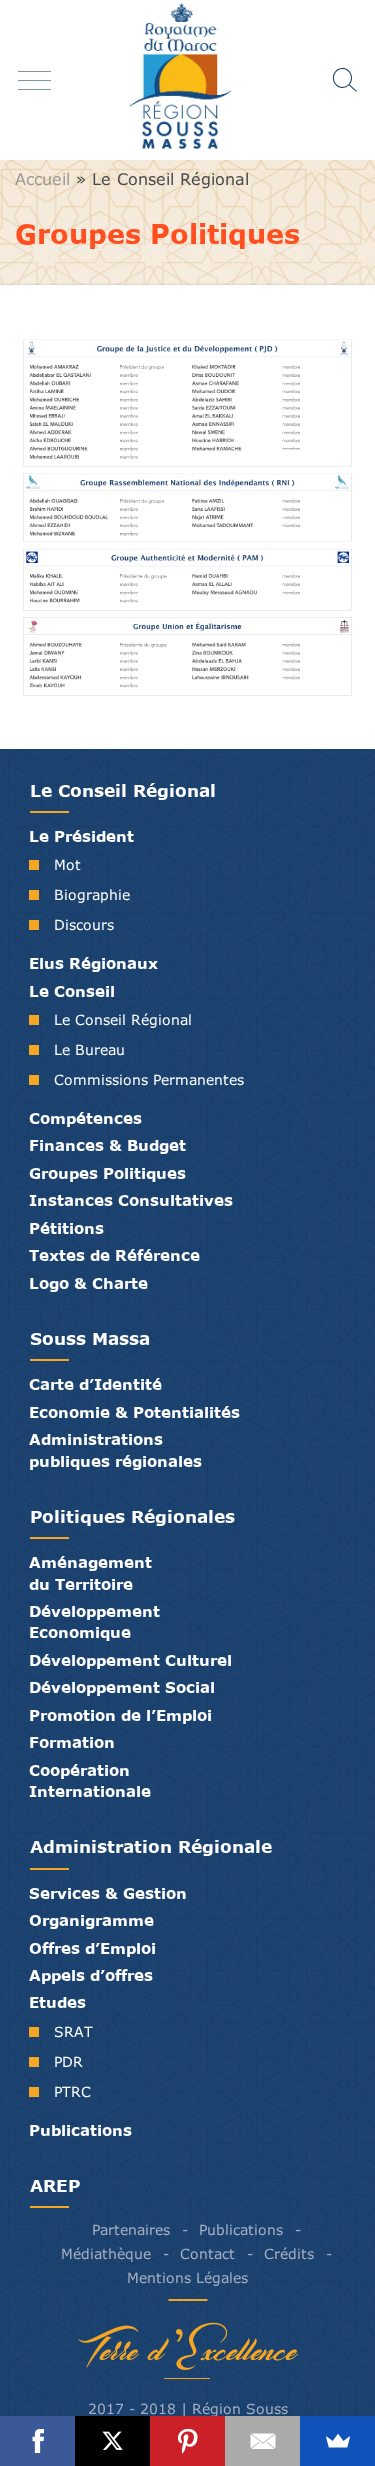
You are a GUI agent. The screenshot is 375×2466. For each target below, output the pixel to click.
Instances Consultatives (131, 1200)
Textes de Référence (114, 1255)
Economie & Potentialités (134, 1412)
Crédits (289, 2254)
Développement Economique (94, 1621)
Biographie (92, 894)
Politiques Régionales (132, 1516)
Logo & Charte (88, 1283)
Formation (72, 1742)
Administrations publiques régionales (115, 1449)
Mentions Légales (187, 2278)
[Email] (262, 2441)
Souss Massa (90, 1338)
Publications (80, 2130)
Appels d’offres (91, 1975)
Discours (84, 924)
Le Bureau (89, 1049)
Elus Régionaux (93, 963)
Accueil (42, 179)
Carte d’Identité (95, 1384)
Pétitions (66, 1228)
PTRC (72, 2091)
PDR (68, 2061)
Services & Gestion (108, 1893)
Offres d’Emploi (92, 1948)
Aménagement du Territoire (90, 1572)
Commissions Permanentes (149, 1079)
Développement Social (122, 1687)
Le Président (81, 836)
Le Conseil (72, 991)
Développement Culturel (130, 1660)
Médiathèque (106, 2254)
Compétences (85, 1118)
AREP (55, 2185)
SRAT (73, 2031)
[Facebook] (37, 2441)
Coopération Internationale (90, 1780)
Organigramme (91, 1920)
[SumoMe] (337, 2441)
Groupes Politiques (107, 1173)
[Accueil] (187, 80)
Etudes (57, 2002)
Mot (67, 864)
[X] (112, 2441)
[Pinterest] (187, 2441)
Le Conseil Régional (170, 179)
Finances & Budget (107, 1145)
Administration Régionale (151, 1846)
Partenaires (131, 2230)
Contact (207, 2254)
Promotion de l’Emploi (120, 1715)
